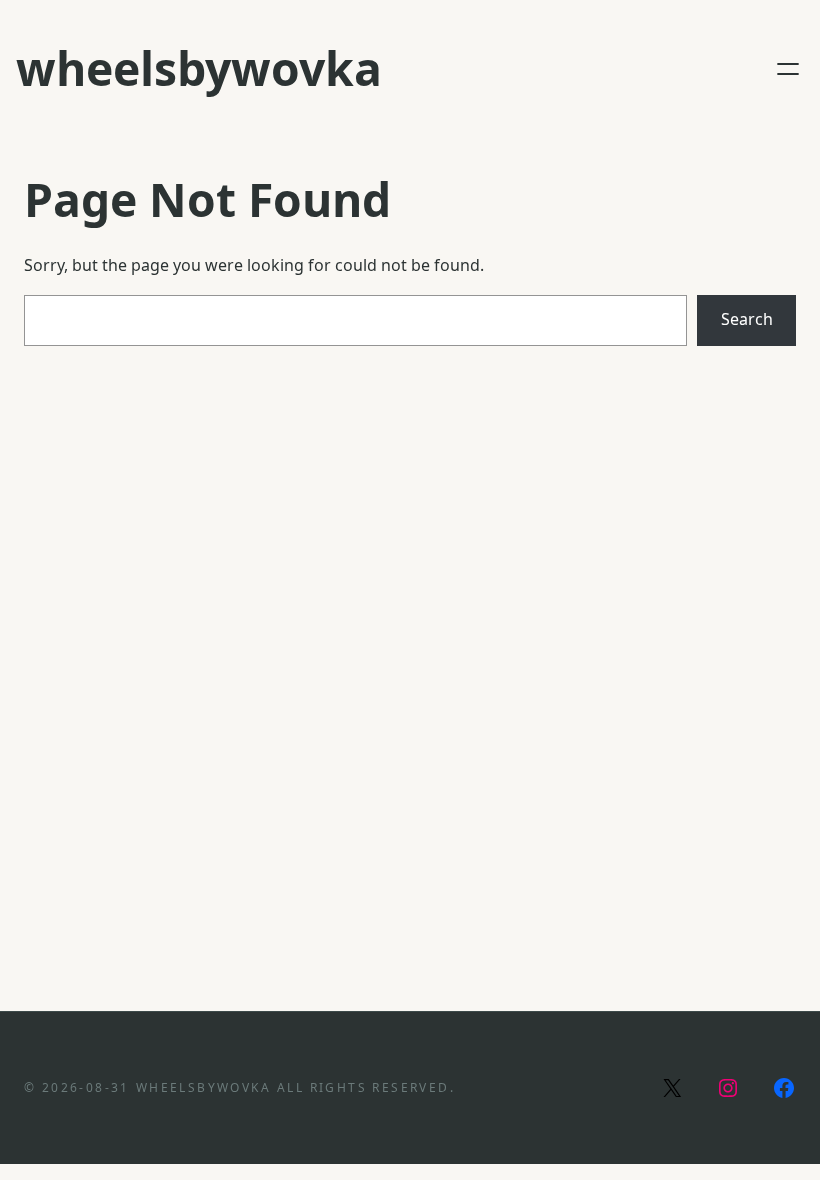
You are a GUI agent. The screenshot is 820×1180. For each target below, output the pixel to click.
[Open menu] (788, 69)
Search (747, 319)
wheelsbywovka (199, 68)
